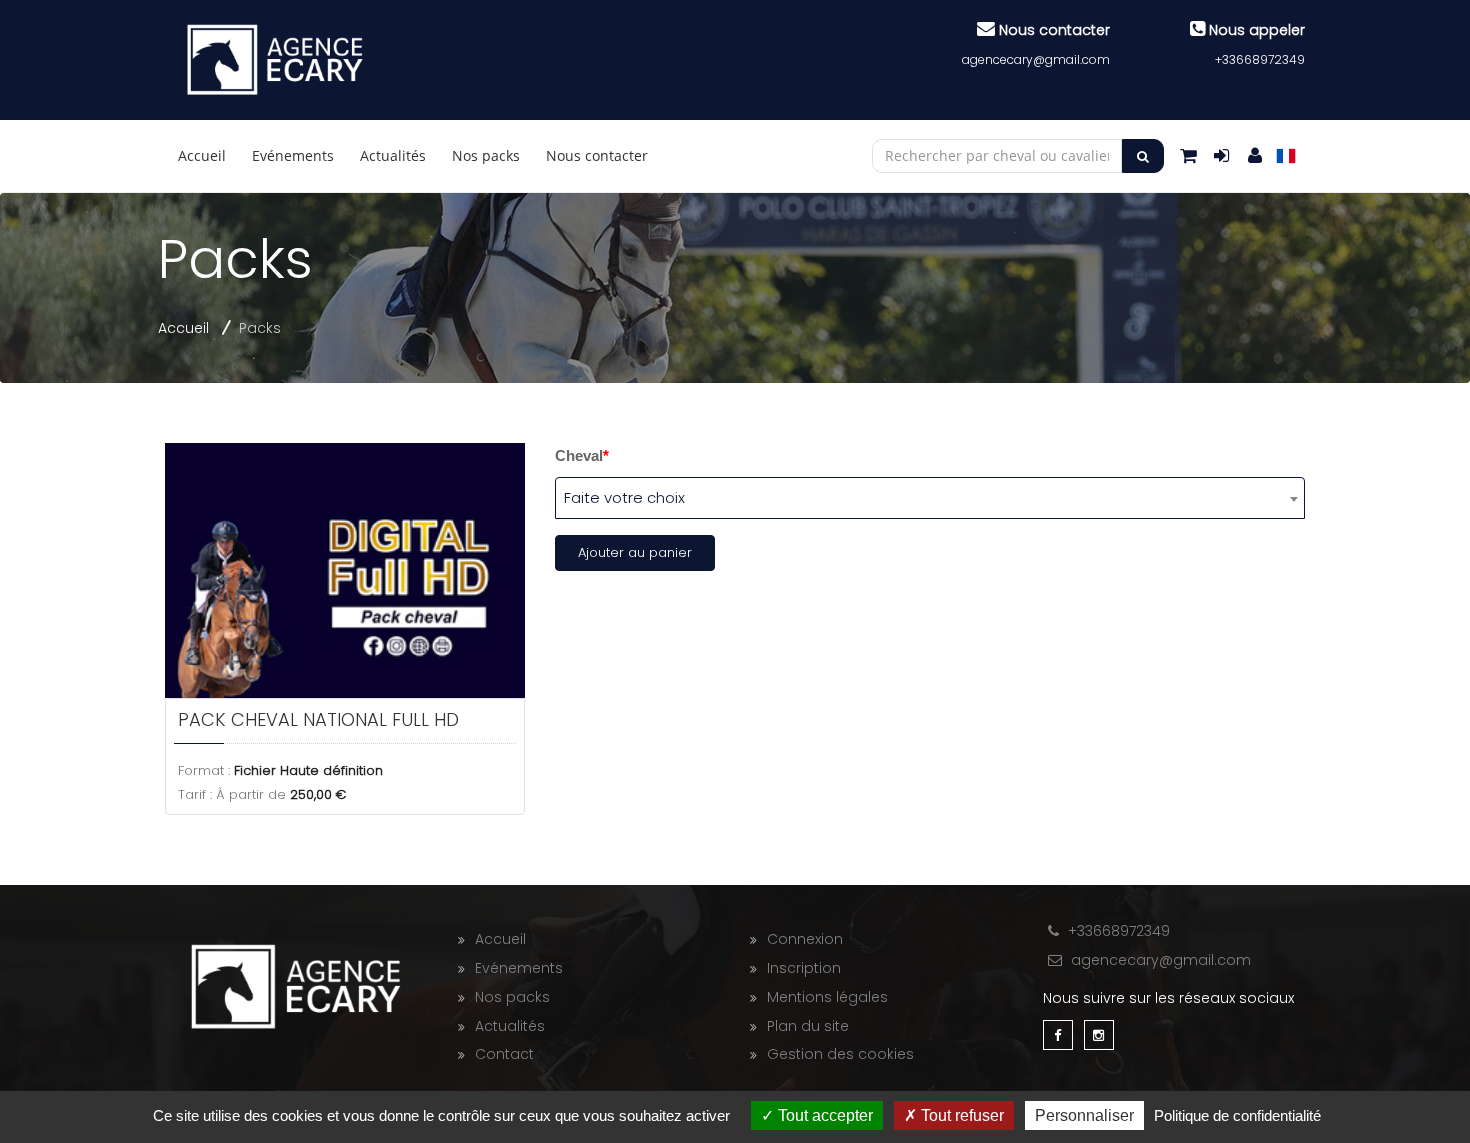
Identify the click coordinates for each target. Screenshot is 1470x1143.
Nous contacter (597, 155)
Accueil (202, 155)
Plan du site (808, 1026)
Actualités (393, 155)
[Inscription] (1221, 155)
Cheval (582, 455)
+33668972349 (1260, 59)
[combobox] (930, 498)
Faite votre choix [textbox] (624, 497)
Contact (504, 1054)
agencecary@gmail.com (1036, 59)
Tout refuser (960, 1115)
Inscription (804, 968)
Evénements (293, 155)
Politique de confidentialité (1237, 1115)
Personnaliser (1084, 1115)
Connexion (805, 939)
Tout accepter (823, 1115)
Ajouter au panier (635, 552)
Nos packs (486, 155)
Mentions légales (827, 997)
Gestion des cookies (840, 1054)
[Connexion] (1254, 155)
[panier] (1188, 155)
